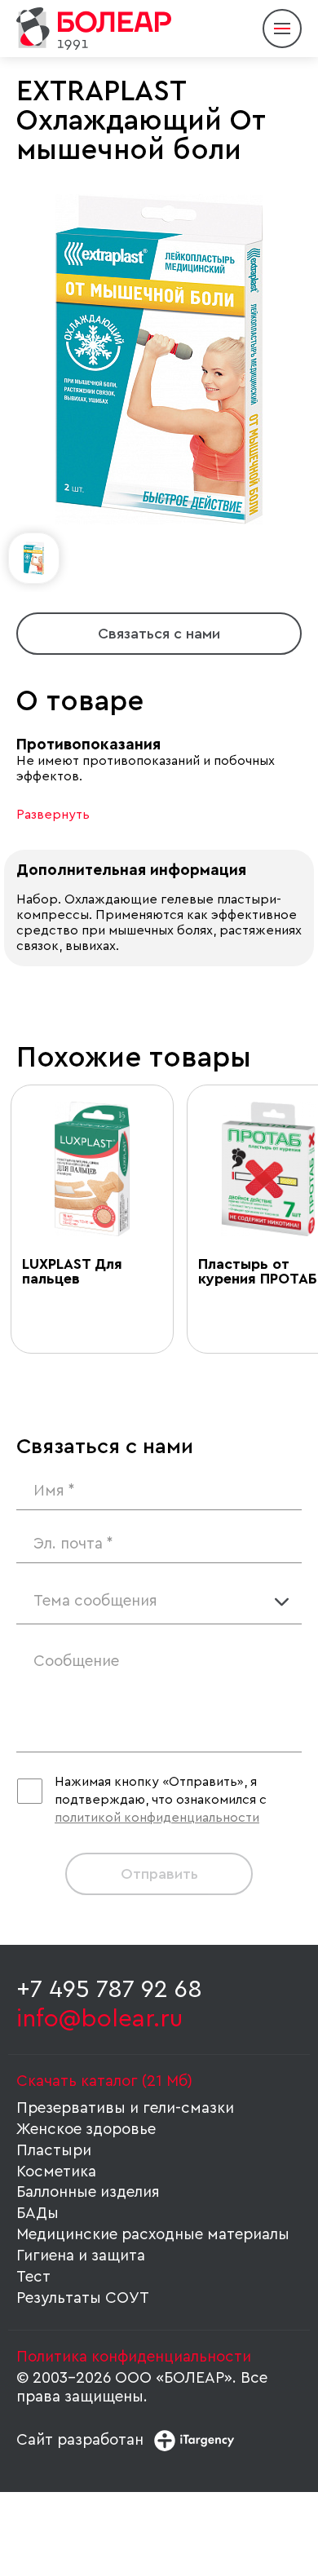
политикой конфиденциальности (157, 1818)
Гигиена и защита (81, 2256)
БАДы (38, 2214)
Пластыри (54, 2151)
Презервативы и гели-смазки (125, 2108)
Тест (33, 2277)
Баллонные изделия (88, 2192)
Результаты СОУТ (83, 2298)
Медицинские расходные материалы (153, 2235)
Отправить (159, 1874)
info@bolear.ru (99, 2019)
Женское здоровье (86, 2130)
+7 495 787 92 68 (109, 1990)
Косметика (56, 2172)
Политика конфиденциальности (134, 2357)
